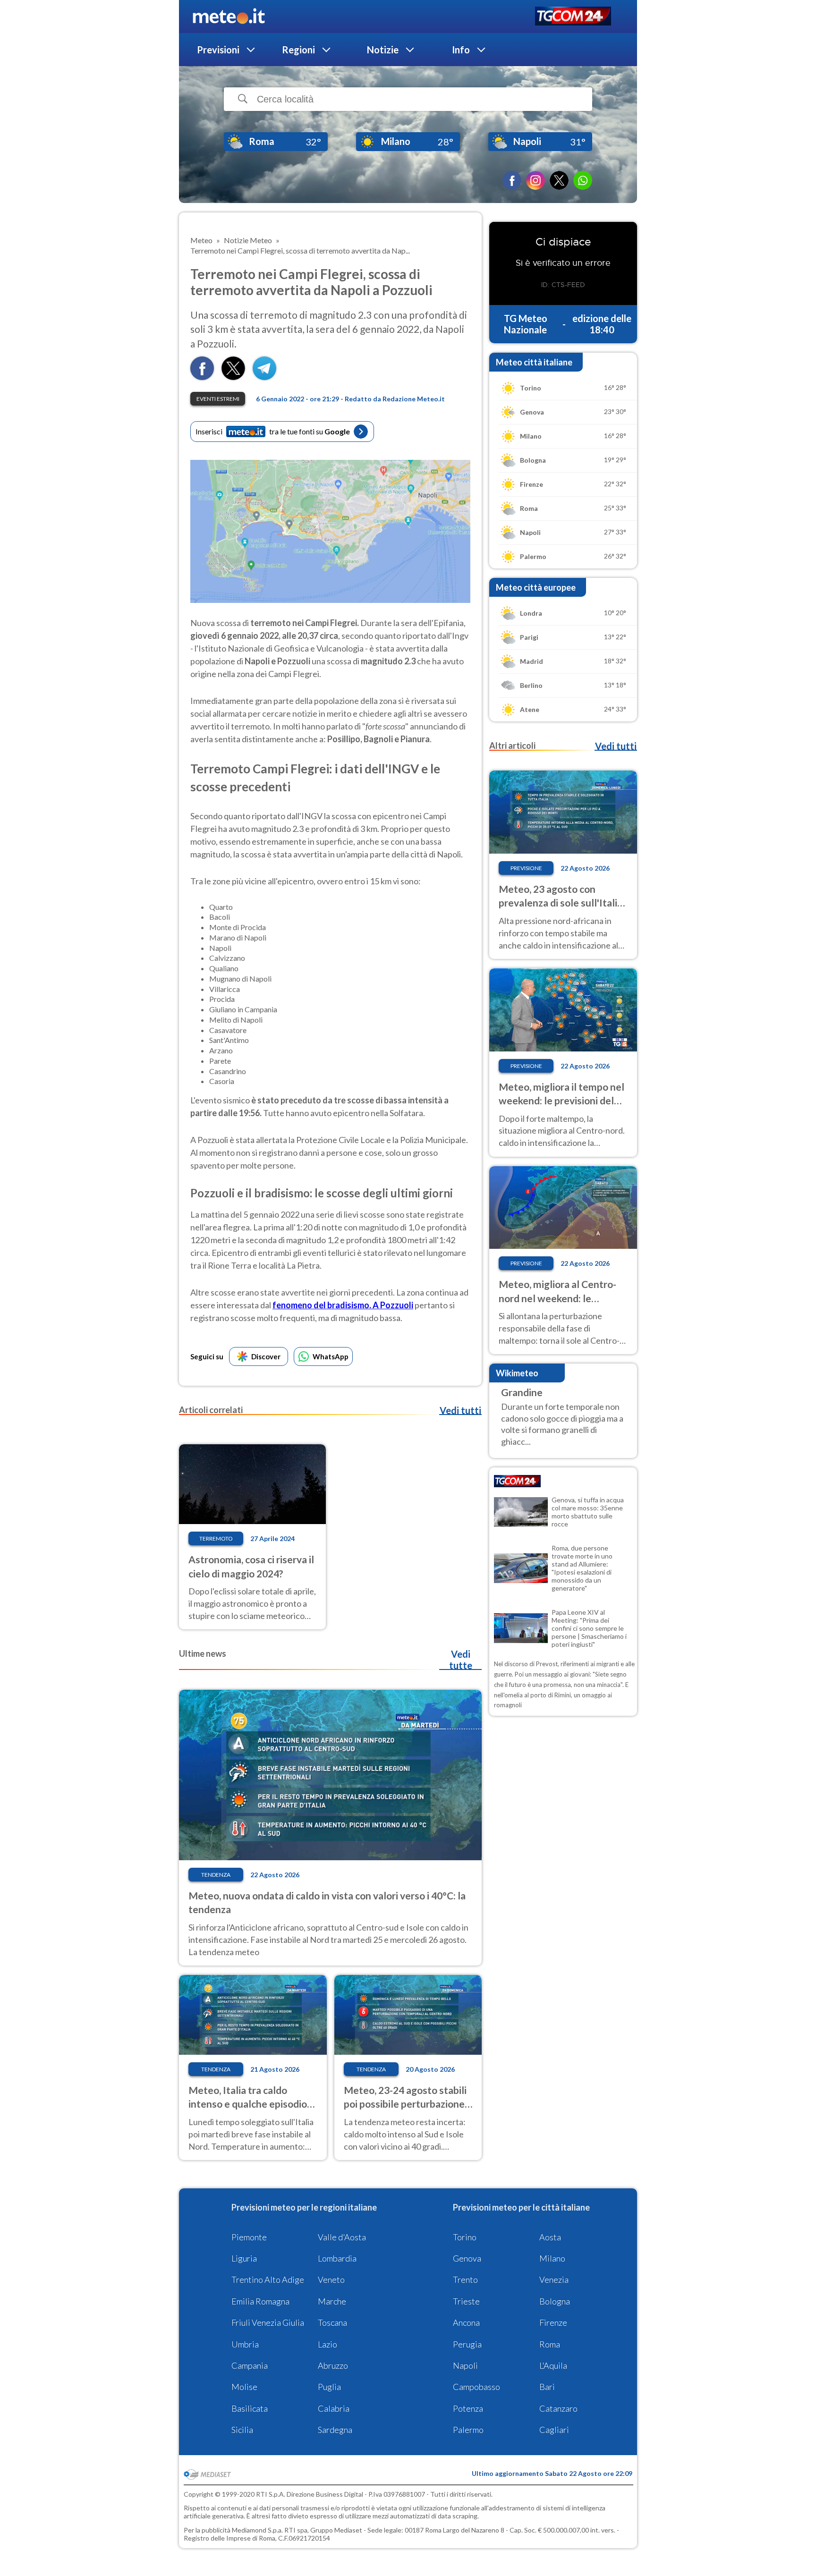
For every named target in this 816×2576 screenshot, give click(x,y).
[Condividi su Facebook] (202, 377)
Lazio (327, 2344)
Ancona (466, 2322)
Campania (250, 2365)
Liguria (244, 2258)
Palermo (468, 2430)
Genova (467, 2258)
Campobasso (476, 2387)
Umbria (245, 2344)
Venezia (554, 2279)
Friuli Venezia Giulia (268, 2322)
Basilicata (250, 2408)
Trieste (466, 2301)
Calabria (334, 2408)
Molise (244, 2387)
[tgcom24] (573, 17)
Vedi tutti (460, 1410)
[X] (559, 180)
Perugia (467, 2344)
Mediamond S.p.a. (257, 2530)
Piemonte (249, 2237)
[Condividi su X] (233, 377)
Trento (465, 2279)
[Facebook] (512, 180)
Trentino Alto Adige (268, 2279)
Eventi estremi (218, 399)
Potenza (468, 2408)
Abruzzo (333, 2365)
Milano (552, 2258)
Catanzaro (558, 2408)
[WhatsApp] (583, 180)
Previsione (526, 868)
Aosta (550, 2237)
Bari (547, 2387)
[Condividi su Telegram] (264, 377)
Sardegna (335, 2430)
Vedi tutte (461, 1660)
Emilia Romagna (260, 2301)
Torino (465, 2237)
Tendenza (216, 1875)
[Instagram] (535, 180)
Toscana (332, 2322)
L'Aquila (553, 2365)
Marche (332, 2301)
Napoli (465, 2365)
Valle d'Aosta (342, 2237)
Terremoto (216, 1538)
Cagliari (554, 2430)
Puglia (329, 2387)
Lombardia (337, 2258)
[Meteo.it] (229, 17)
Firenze (553, 2322)
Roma (550, 2344)
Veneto (331, 2279)
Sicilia (242, 2430)
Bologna (555, 2301)
